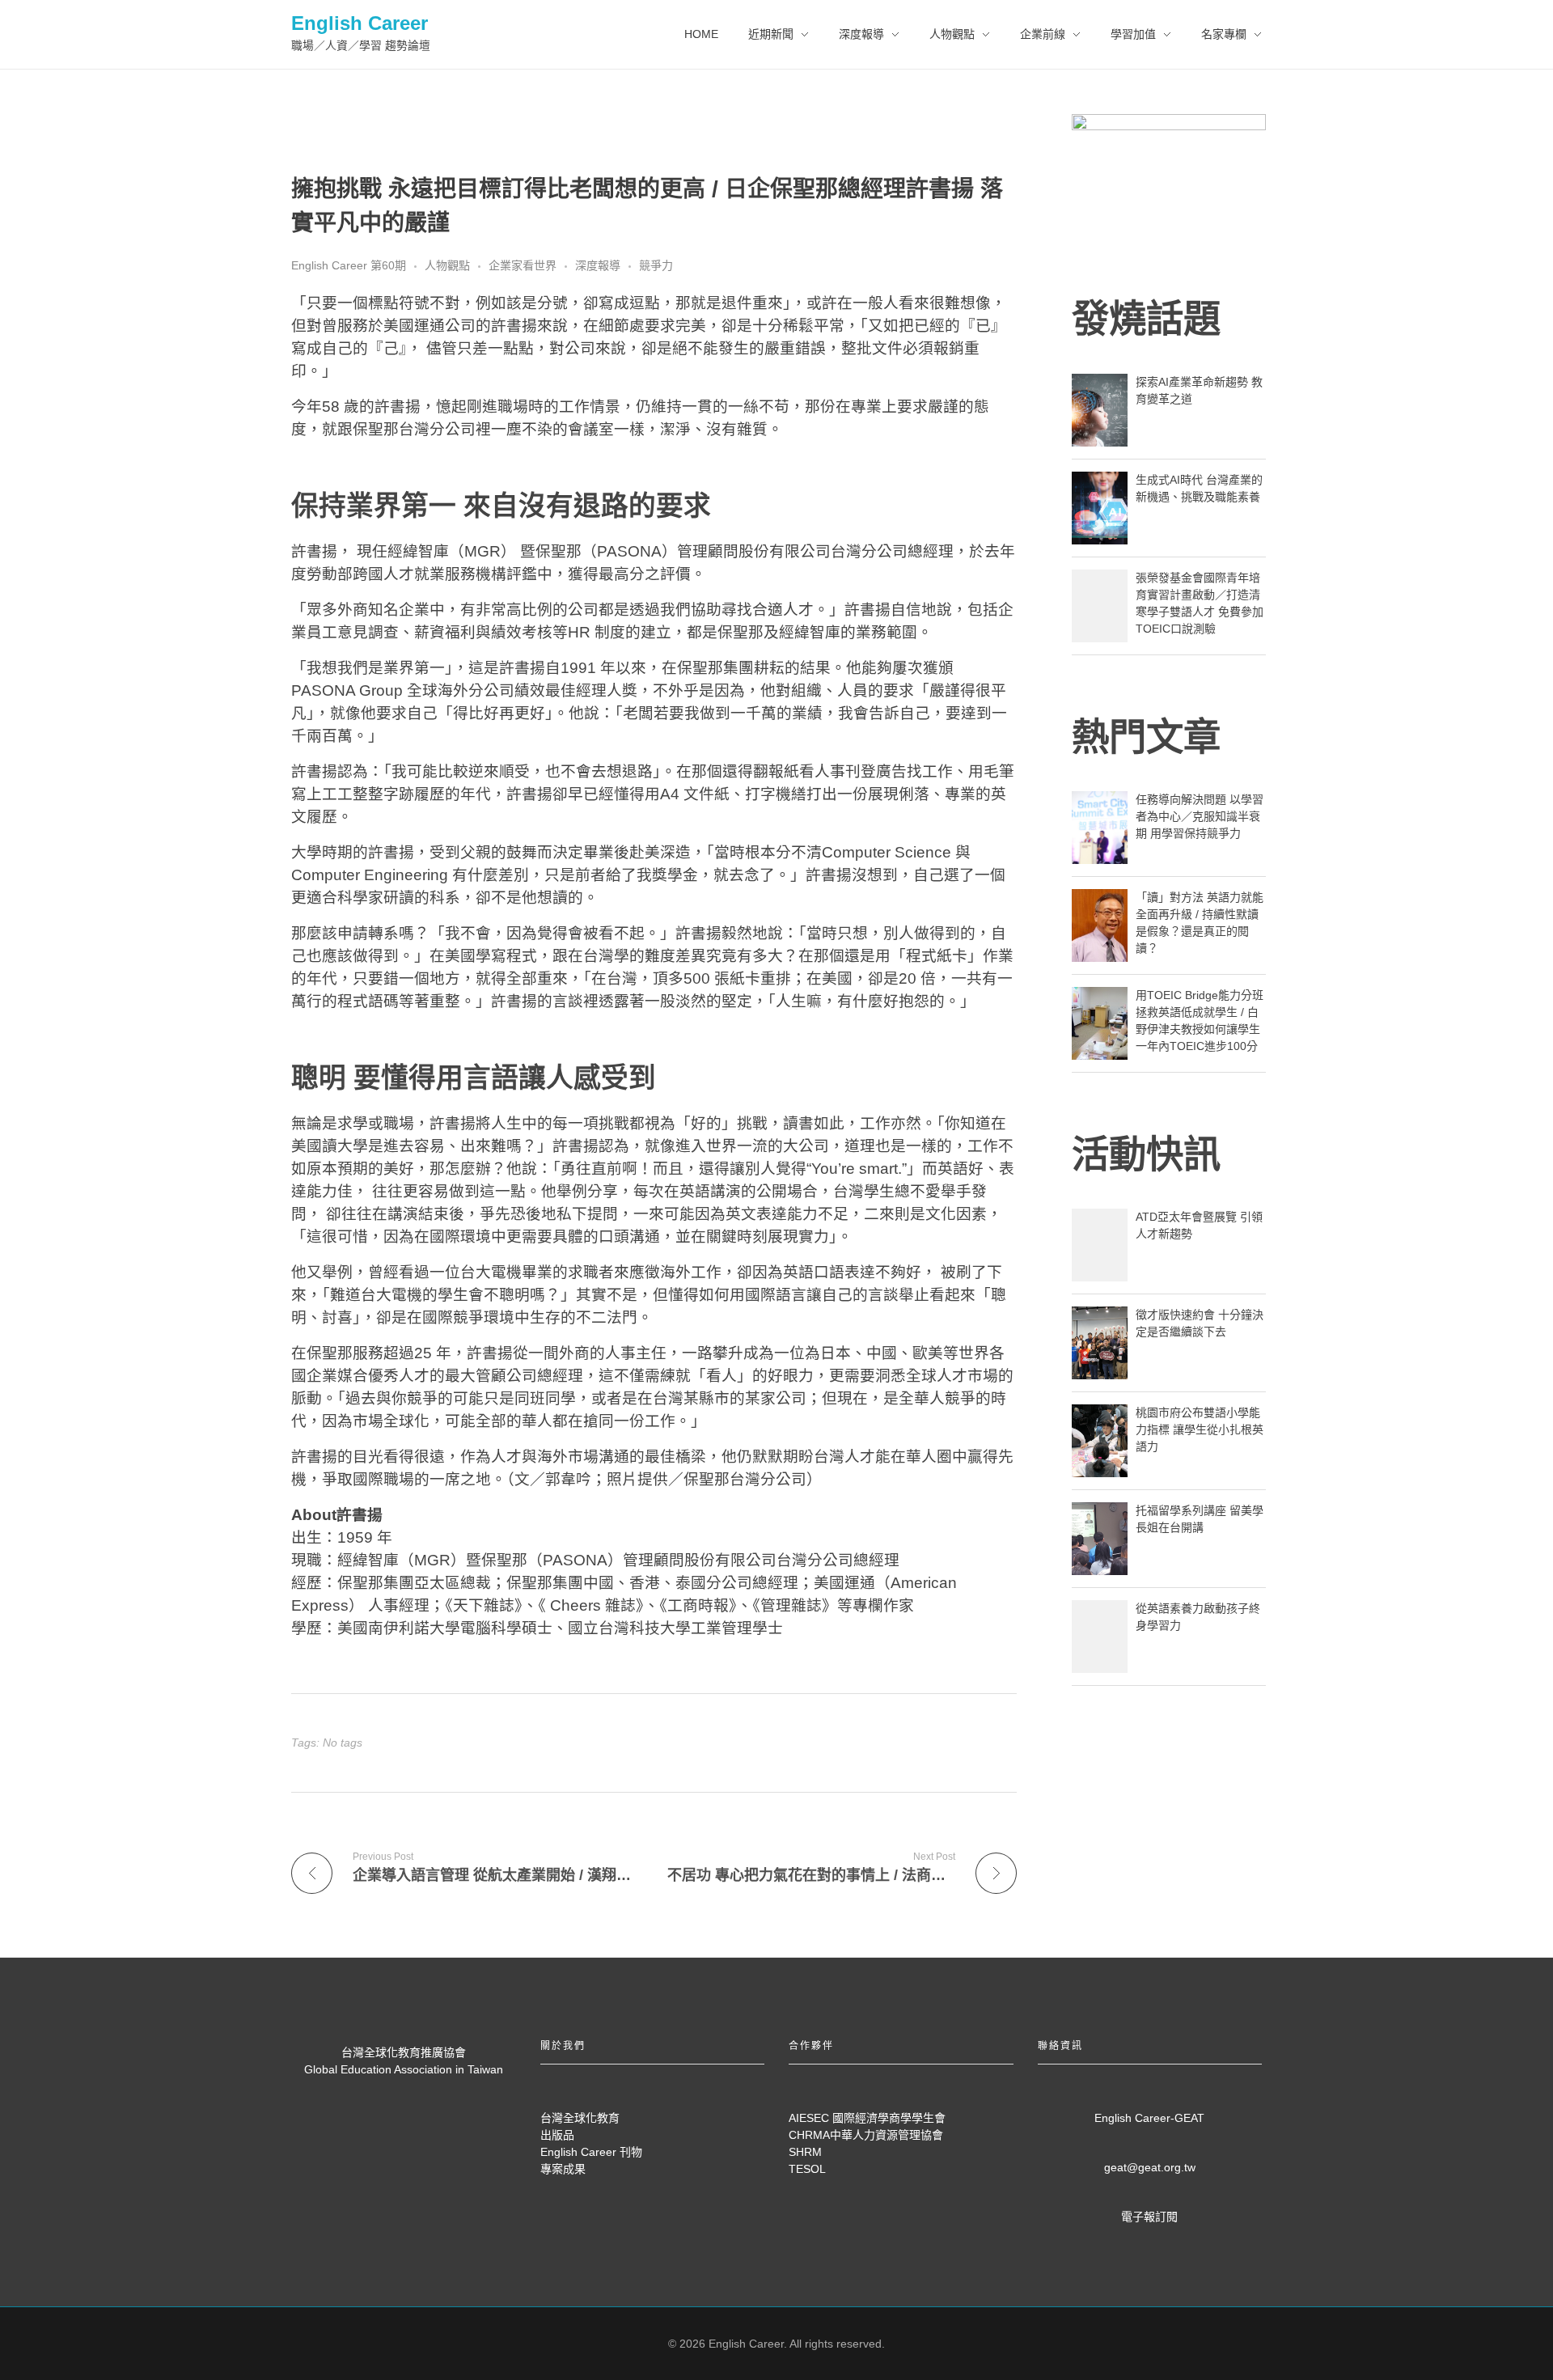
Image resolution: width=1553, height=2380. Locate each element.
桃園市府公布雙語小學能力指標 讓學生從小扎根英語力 (1200, 1429)
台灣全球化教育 (580, 2118)
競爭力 (656, 265)
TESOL (807, 2169)
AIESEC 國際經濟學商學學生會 (867, 2118)
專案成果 (563, 2169)
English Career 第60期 (349, 265)
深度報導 (598, 265)
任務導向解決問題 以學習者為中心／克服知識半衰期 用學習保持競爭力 (1200, 816)
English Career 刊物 (591, 2152)
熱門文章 (1146, 737)
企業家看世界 (523, 265)
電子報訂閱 (1149, 2217)
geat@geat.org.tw (1150, 2167)
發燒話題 (1146, 319)
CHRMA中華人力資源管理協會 (866, 2135)
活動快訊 (1146, 1154)
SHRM (805, 2152)
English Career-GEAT (1149, 2118)
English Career (360, 23)
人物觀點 (447, 265)
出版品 (557, 2135)
